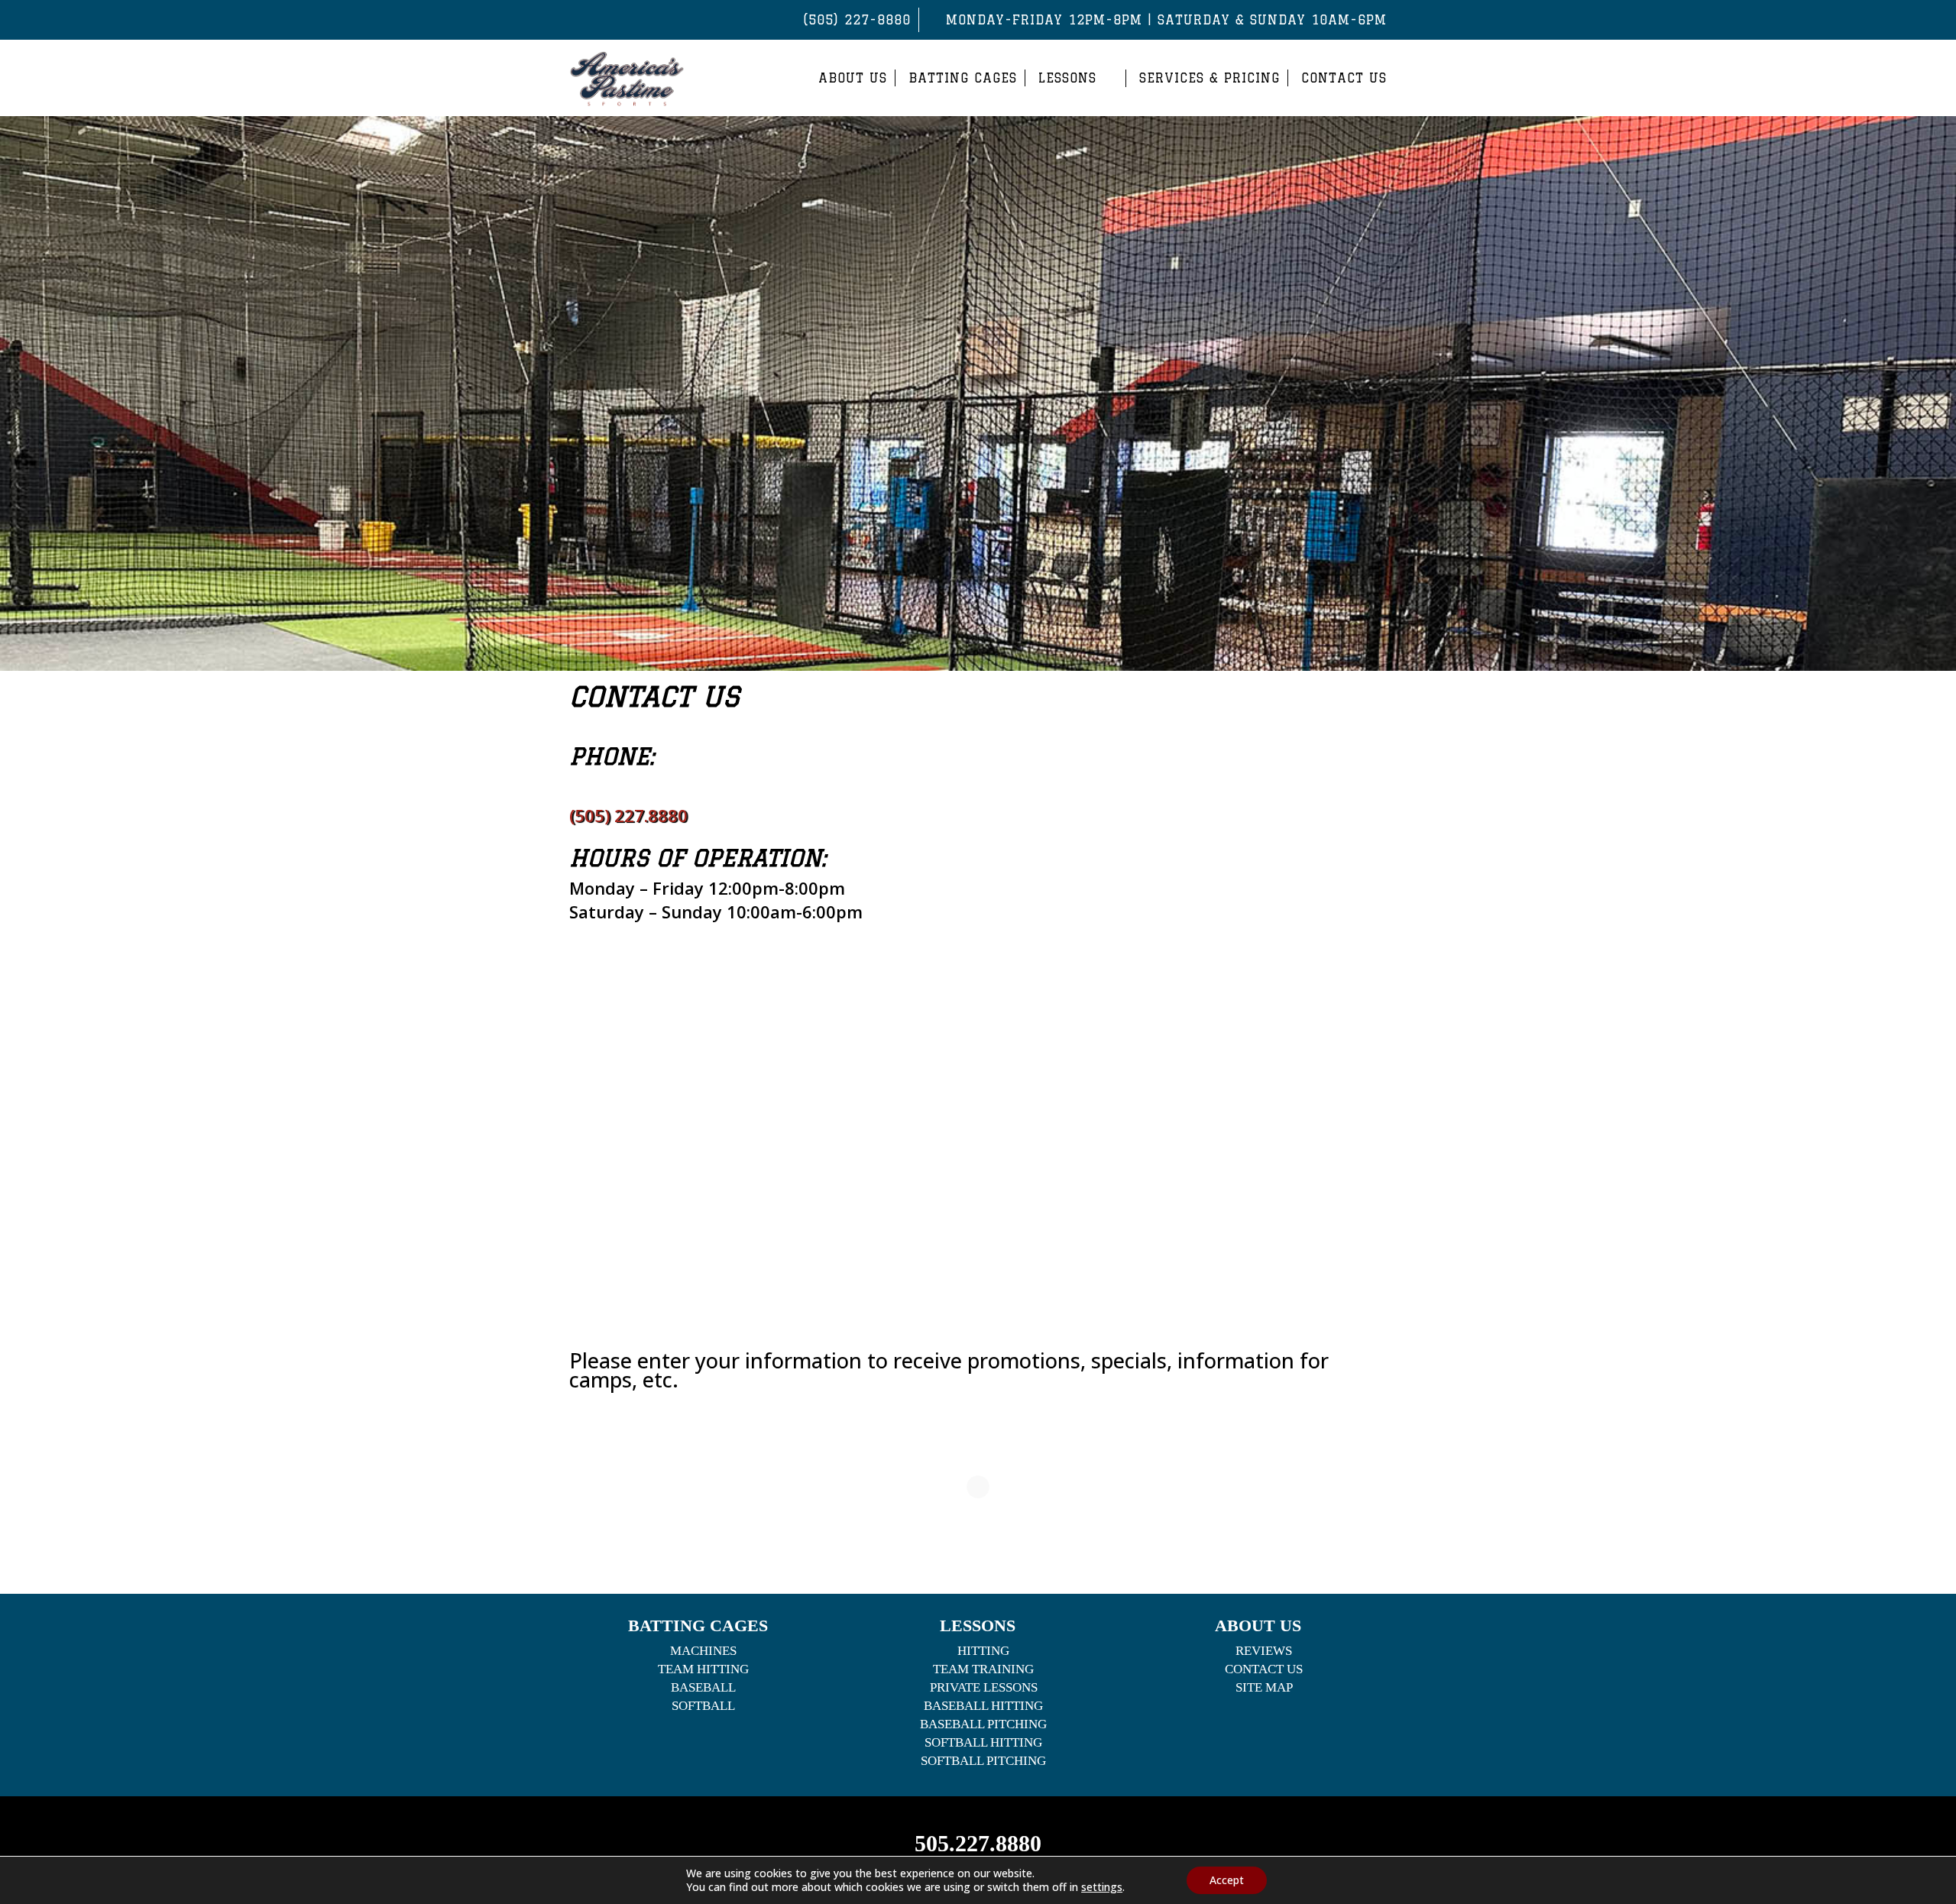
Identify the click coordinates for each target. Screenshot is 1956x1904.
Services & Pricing (1210, 78)
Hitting (983, 1651)
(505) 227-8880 (857, 20)
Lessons (1067, 78)
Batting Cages (963, 78)
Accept (1227, 1880)
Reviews (1264, 1651)
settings (1102, 1887)
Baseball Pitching (983, 1724)
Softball (703, 1706)
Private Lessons (984, 1687)
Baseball (703, 1687)
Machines (703, 1651)
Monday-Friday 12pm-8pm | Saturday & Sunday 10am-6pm (1166, 20)
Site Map (1264, 1687)
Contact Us (1344, 78)
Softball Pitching (983, 1761)
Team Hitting (703, 1669)
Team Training (983, 1669)
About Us (853, 78)
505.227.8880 (978, 1843)
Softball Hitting (983, 1742)
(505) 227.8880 (628, 815)
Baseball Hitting (983, 1706)
